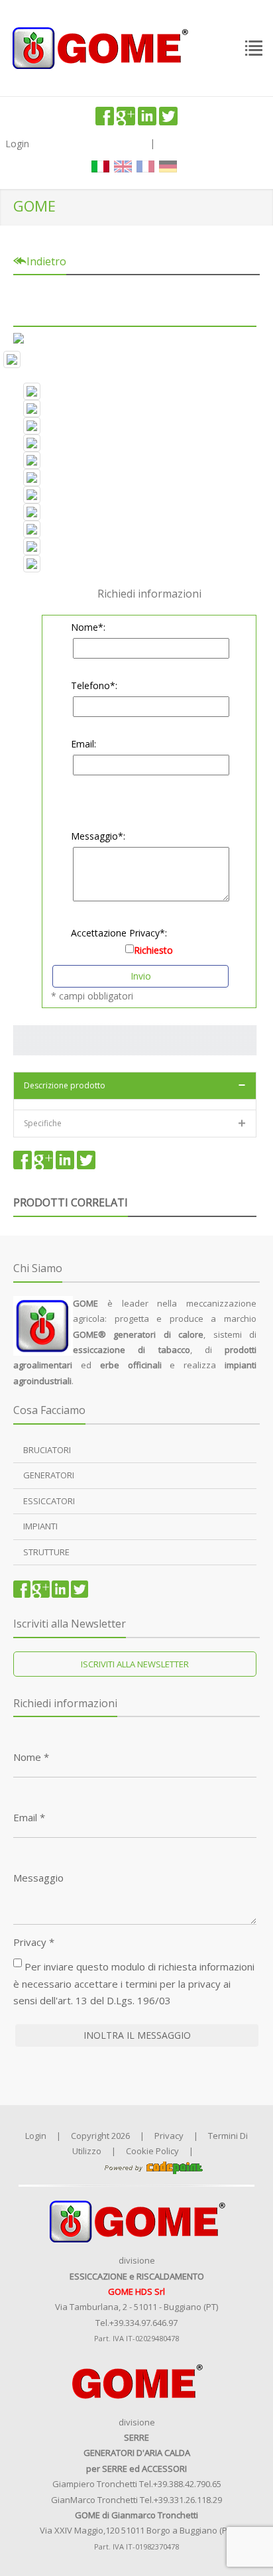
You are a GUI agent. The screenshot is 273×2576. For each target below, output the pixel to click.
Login (17, 144)
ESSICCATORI (49, 1501)
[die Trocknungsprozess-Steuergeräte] (135, 460)
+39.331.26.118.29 (188, 2500)
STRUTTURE (46, 1552)
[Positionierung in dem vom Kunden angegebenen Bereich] (135, 443)
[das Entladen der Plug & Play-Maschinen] (135, 426)
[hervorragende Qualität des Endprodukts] (135, 512)
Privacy (34, 1942)
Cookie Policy (152, 2151)
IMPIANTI (40, 1526)
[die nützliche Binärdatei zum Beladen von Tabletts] (135, 478)
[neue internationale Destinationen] (135, 564)
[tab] (135, 1085)
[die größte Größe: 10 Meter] (135, 547)
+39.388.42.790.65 (187, 2484)
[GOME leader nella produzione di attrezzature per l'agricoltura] (99, 47)
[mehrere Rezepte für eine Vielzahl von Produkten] (135, 529)
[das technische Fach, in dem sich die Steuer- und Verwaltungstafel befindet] (135, 391)
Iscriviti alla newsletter (135, 1664)
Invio (141, 976)
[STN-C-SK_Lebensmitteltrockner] (135, 359)
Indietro (45, 261)
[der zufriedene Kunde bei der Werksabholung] (135, 409)
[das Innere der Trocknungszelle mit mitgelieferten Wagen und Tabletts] (135, 495)
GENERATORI (49, 1475)
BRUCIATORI (47, 1450)
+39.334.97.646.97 (143, 2323)
